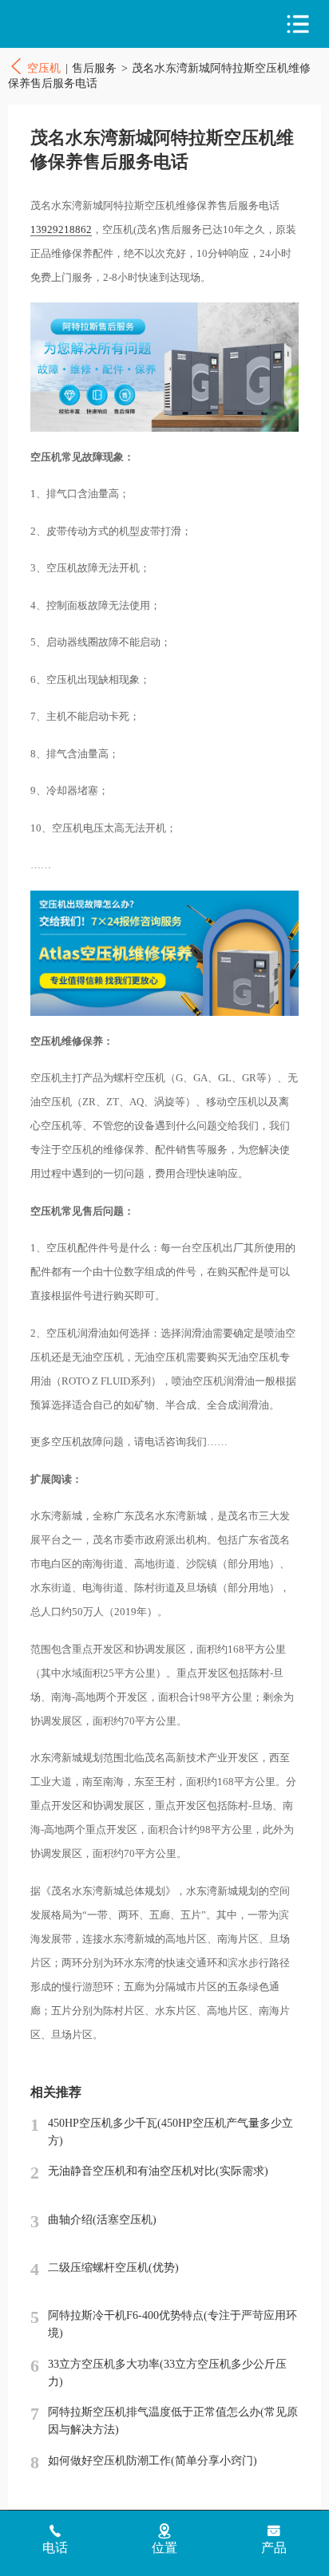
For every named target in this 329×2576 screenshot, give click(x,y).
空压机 (78, 24)
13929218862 (61, 229)
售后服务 (94, 68)
